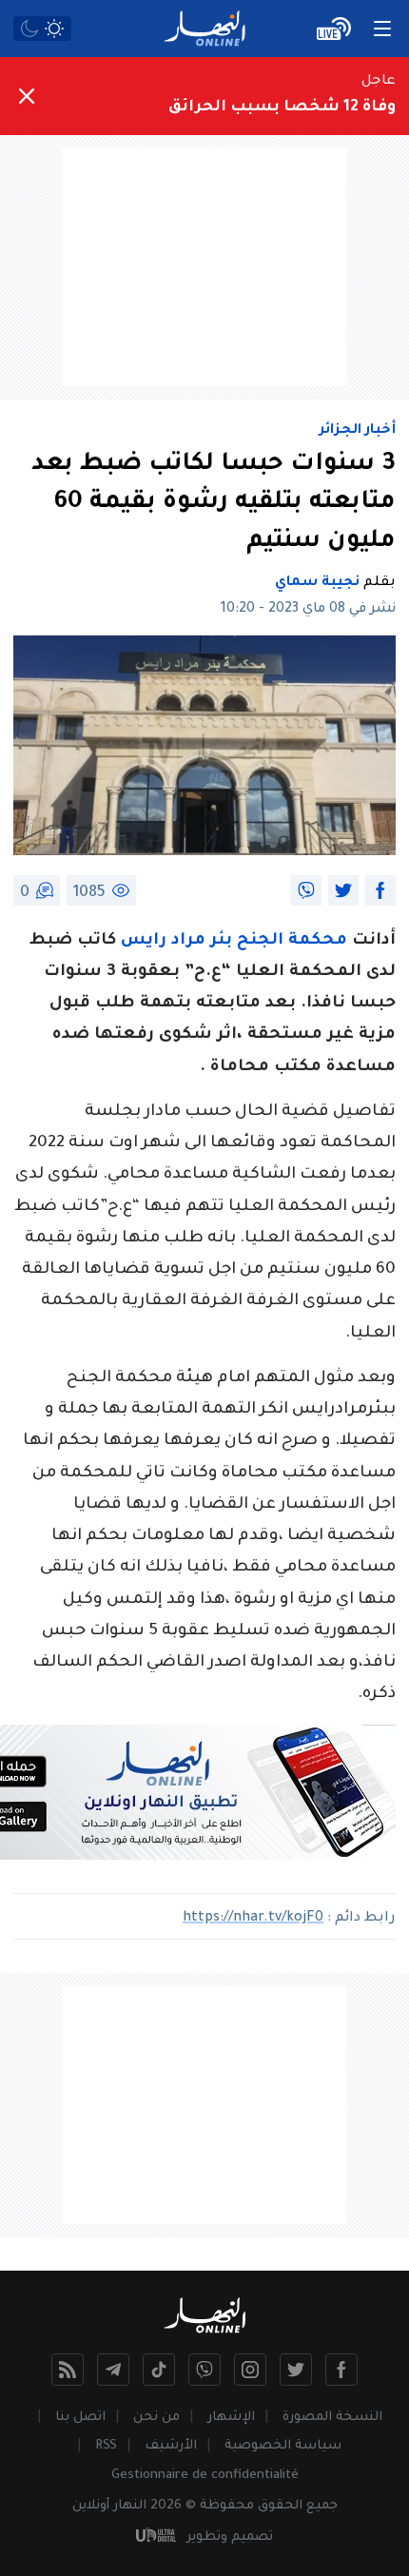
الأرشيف (171, 2446)
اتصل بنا (80, 2418)
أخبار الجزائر (358, 431)
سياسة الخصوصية (283, 2446)
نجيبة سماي (317, 583)
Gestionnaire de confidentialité (205, 2476)
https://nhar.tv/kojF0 (253, 1919)
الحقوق (280, 2506)
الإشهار (231, 2418)
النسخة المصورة (332, 2418)
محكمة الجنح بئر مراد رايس (236, 941)
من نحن (156, 2418)
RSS (106, 2446)
